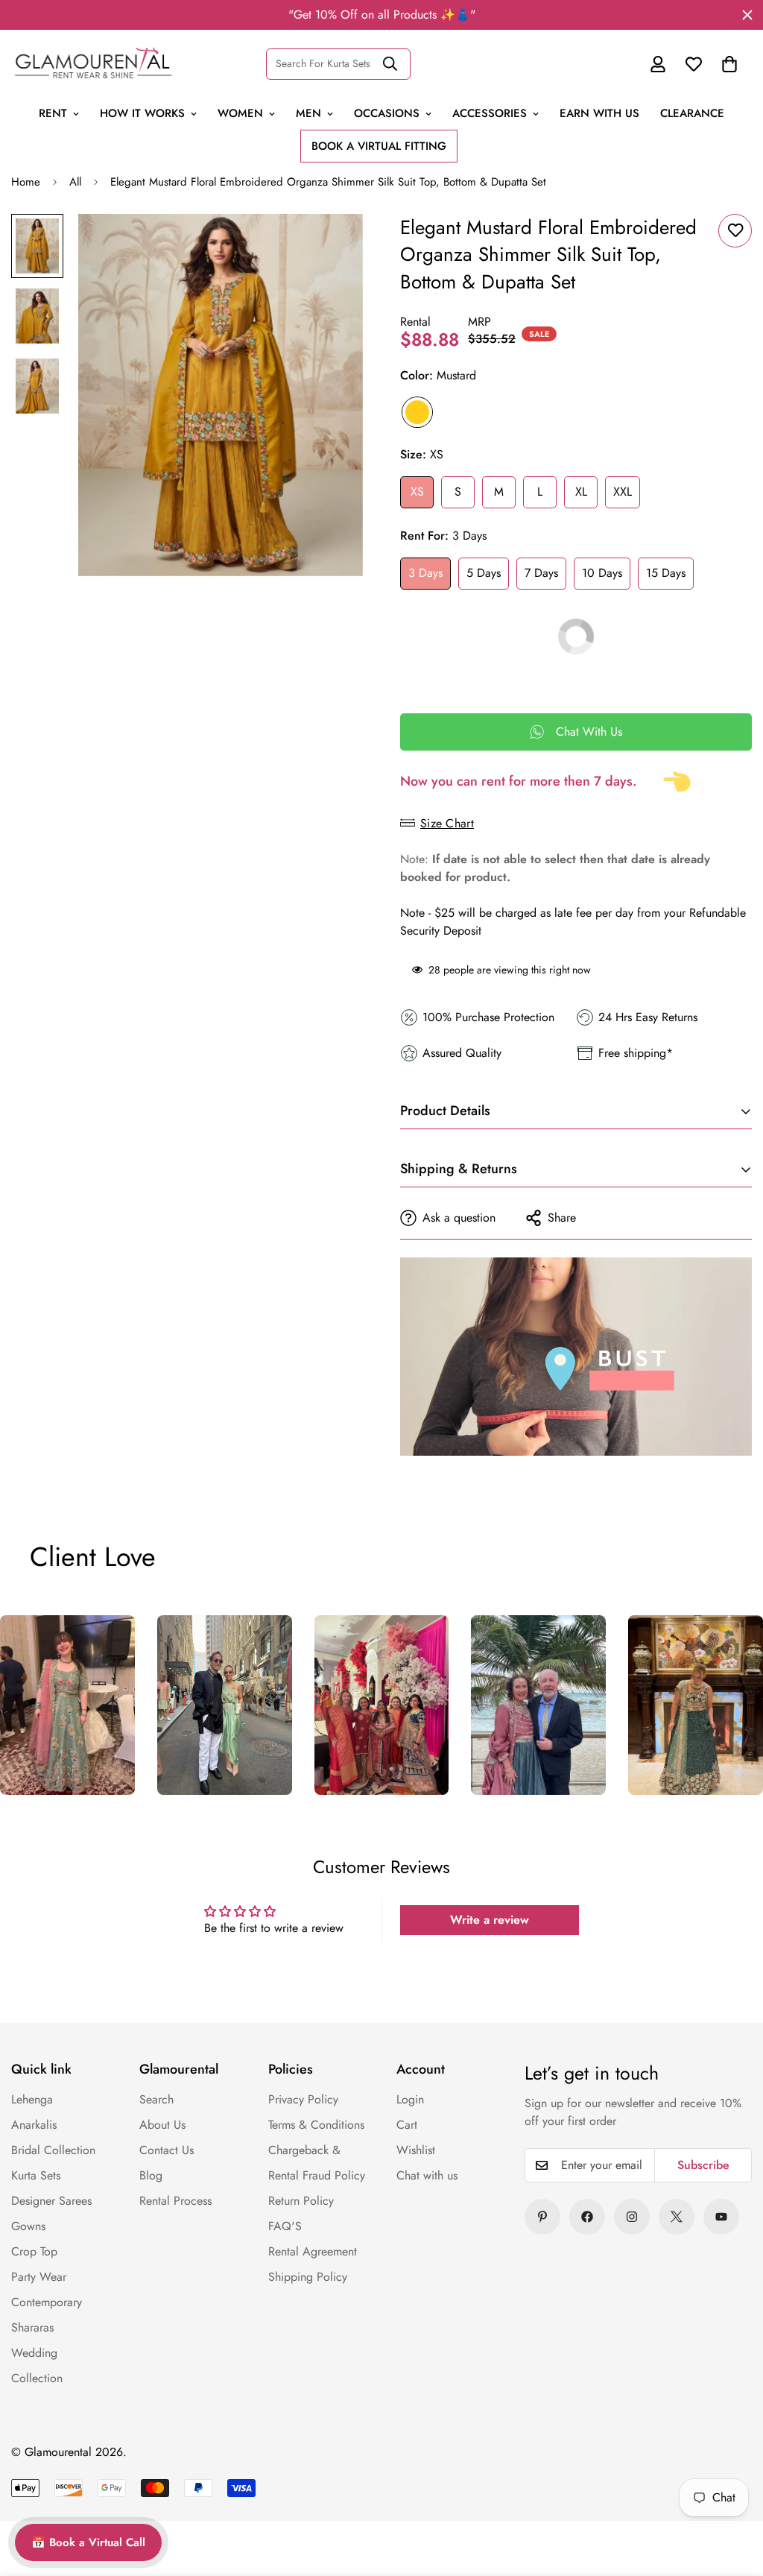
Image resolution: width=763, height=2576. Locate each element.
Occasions (387, 113)
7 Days (541, 573)
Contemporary (47, 2302)
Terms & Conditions (316, 2125)
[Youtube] (721, 2217)
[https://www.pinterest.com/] (542, 2217)
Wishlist (416, 2150)
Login (410, 2099)
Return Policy (301, 2201)
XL (581, 492)
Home (26, 182)
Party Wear (39, 2277)
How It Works (142, 113)
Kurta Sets (36, 2175)
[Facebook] (587, 2217)
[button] (729, 64)
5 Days (484, 573)
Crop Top (34, 2251)
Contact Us (167, 2150)
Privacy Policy (303, 2099)
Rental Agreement (313, 2251)
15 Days (666, 573)
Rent (53, 113)
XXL (623, 492)
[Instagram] (632, 2217)
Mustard (417, 412)
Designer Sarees (51, 2201)
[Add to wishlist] (735, 231)
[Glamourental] (93, 64)
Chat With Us (589, 732)
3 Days (425, 573)
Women (240, 113)
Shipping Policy (308, 2277)
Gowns (28, 2226)
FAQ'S (285, 2226)
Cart (407, 2125)
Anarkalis (34, 2125)
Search (156, 2099)
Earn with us (599, 113)
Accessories (490, 113)
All (75, 182)
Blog (151, 2175)
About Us (162, 2125)
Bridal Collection (53, 2150)
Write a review (490, 1920)
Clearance (692, 113)
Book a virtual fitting (379, 146)
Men (308, 113)
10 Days (602, 573)
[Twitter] (677, 2217)
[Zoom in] (331, 246)
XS (417, 492)
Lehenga (32, 2099)
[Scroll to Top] (720, 2462)
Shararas (32, 2327)
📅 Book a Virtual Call (88, 2542)
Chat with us (427, 2175)
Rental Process (175, 2201)
